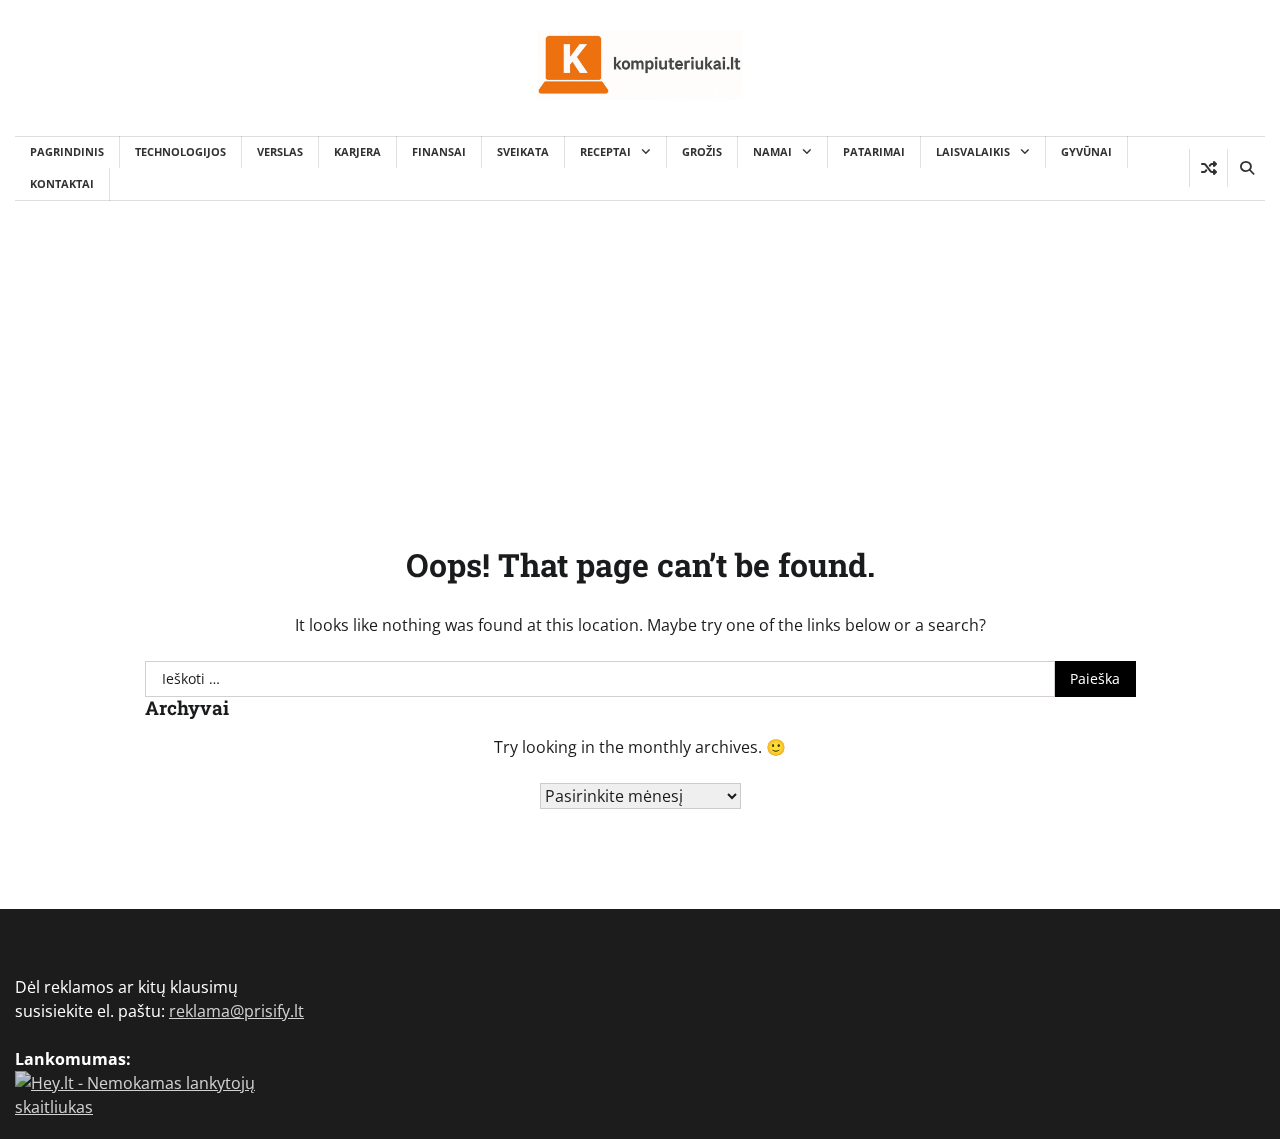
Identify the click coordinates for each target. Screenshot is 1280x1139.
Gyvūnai (1086, 151)
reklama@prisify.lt (236, 1011)
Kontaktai (62, 183)
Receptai (605, 151)
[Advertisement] (640, 351)
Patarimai (874, 151)
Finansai (439, 151)
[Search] (1246, 168)
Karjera (357, 151)
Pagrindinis (67, 151)
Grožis (702, 151)
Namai (772, 151)
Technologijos (180, 151)
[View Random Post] (1208, 168)
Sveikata (523, 151)
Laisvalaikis (973, 151)
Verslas (280, 151)
